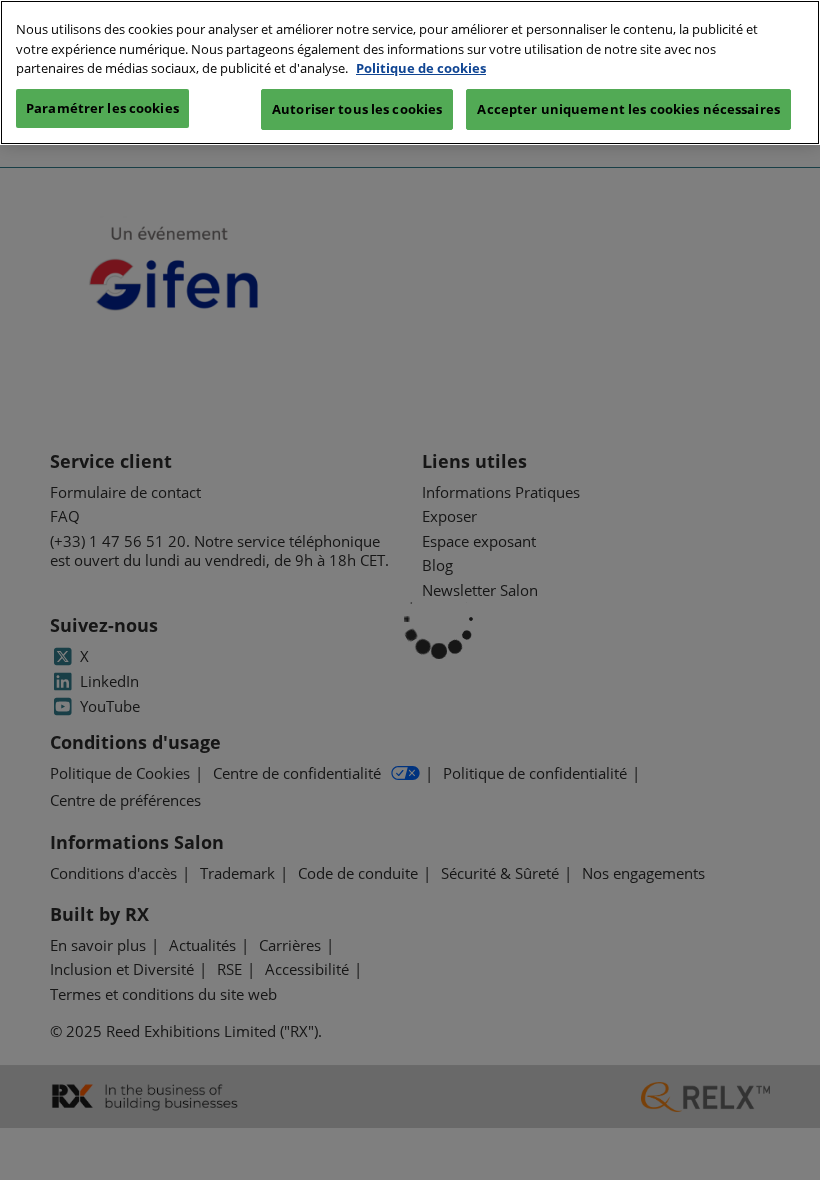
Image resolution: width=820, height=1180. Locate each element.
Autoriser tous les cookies (357, 109)
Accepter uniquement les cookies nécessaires (628, 109)
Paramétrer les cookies (102, 108)
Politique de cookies (421, 68)
